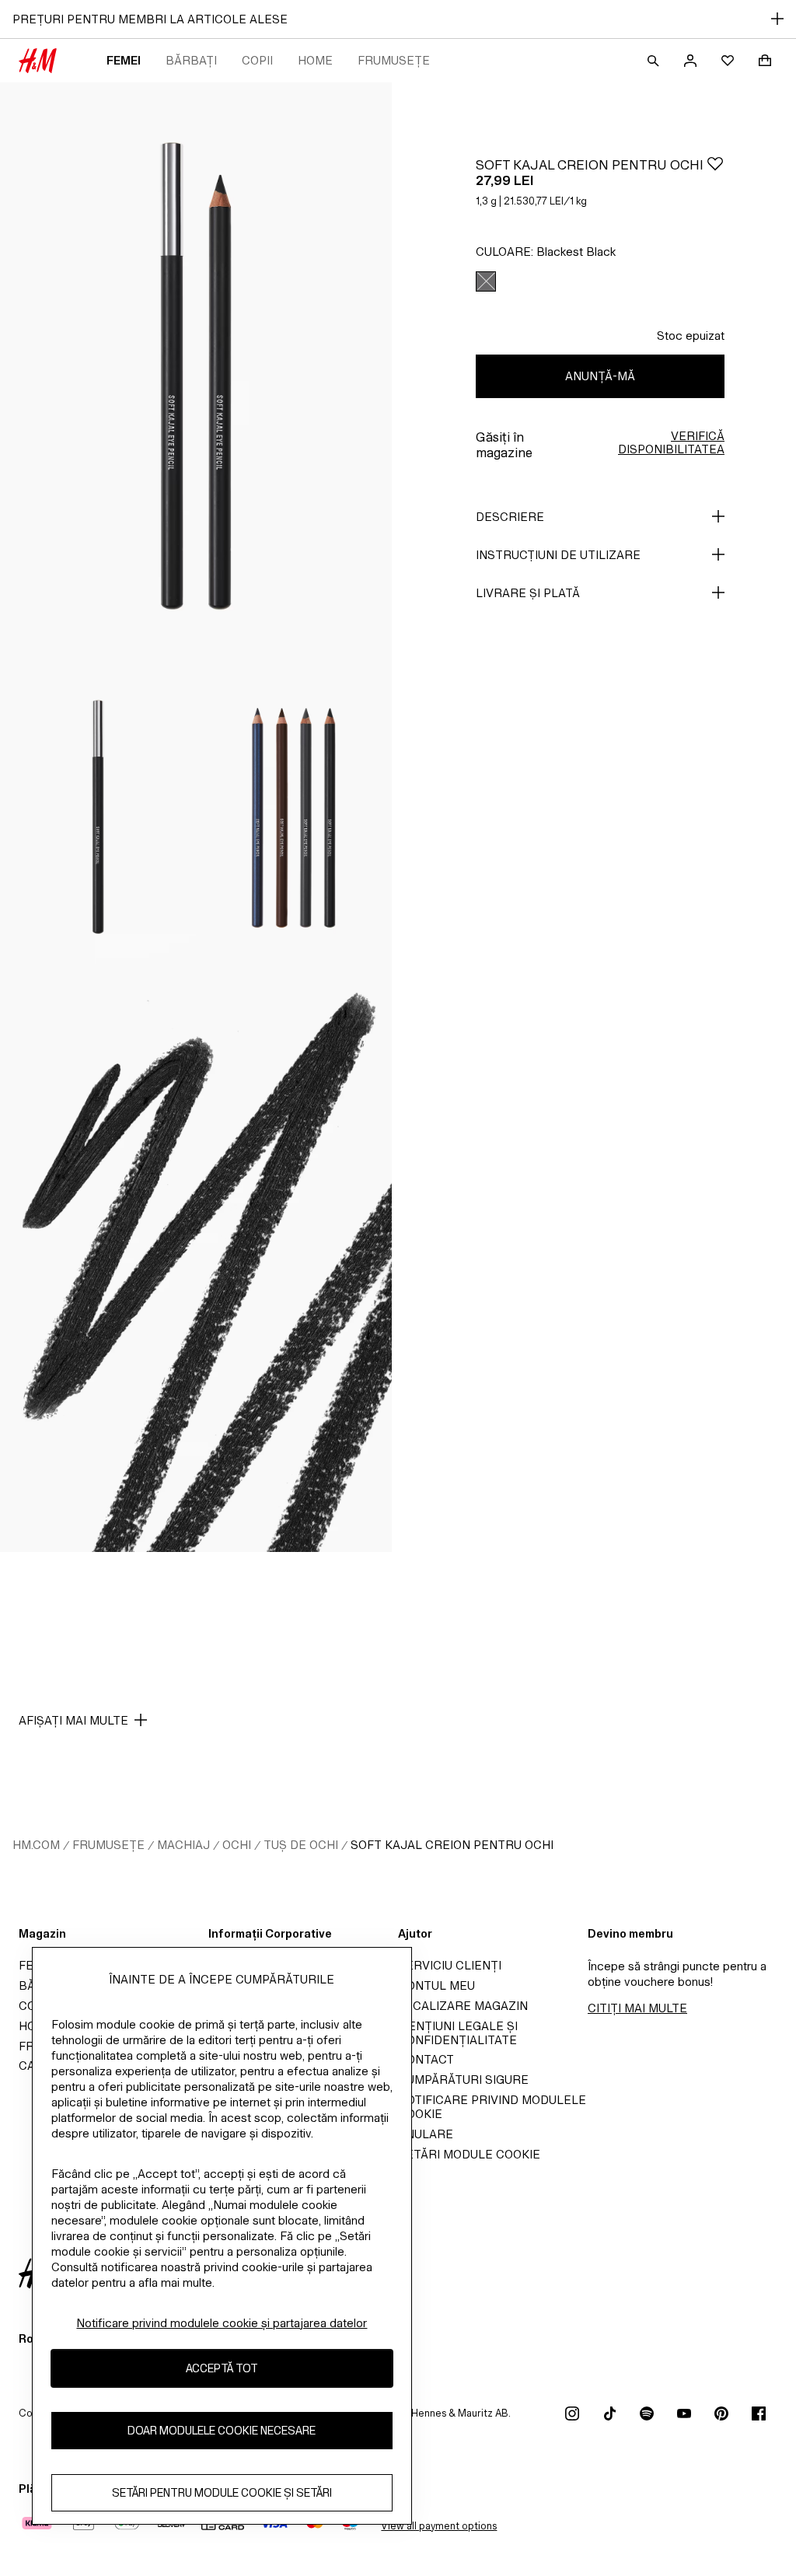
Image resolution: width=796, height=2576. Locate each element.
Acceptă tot (222, 2368)
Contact (426, 2059)
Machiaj (183, 1845)
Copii (257, 60)
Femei (124, 60)
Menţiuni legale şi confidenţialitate (458, 2033)
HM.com (36, 1845)
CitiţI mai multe (637, 2008)
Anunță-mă (600, 376)
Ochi (237, 1845)
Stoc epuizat (691, 336)
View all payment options (439, 2526)
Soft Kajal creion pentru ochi (452, 1845)
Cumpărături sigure (463, 2080)
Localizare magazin (463, 2006)
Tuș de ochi (301, 1845)
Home (315, 60)
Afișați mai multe (73, 1720)
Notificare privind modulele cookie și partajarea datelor (222, 2323)
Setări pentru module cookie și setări (222, 2492)
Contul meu (436, 1985)
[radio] (486, 281)
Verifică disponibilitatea (671, 442)
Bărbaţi (191, 60)
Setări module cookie (469, 2154)
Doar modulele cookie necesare (222, 2430)
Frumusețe (394, 60)
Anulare (426, 2134)
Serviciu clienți (450, 1965)
